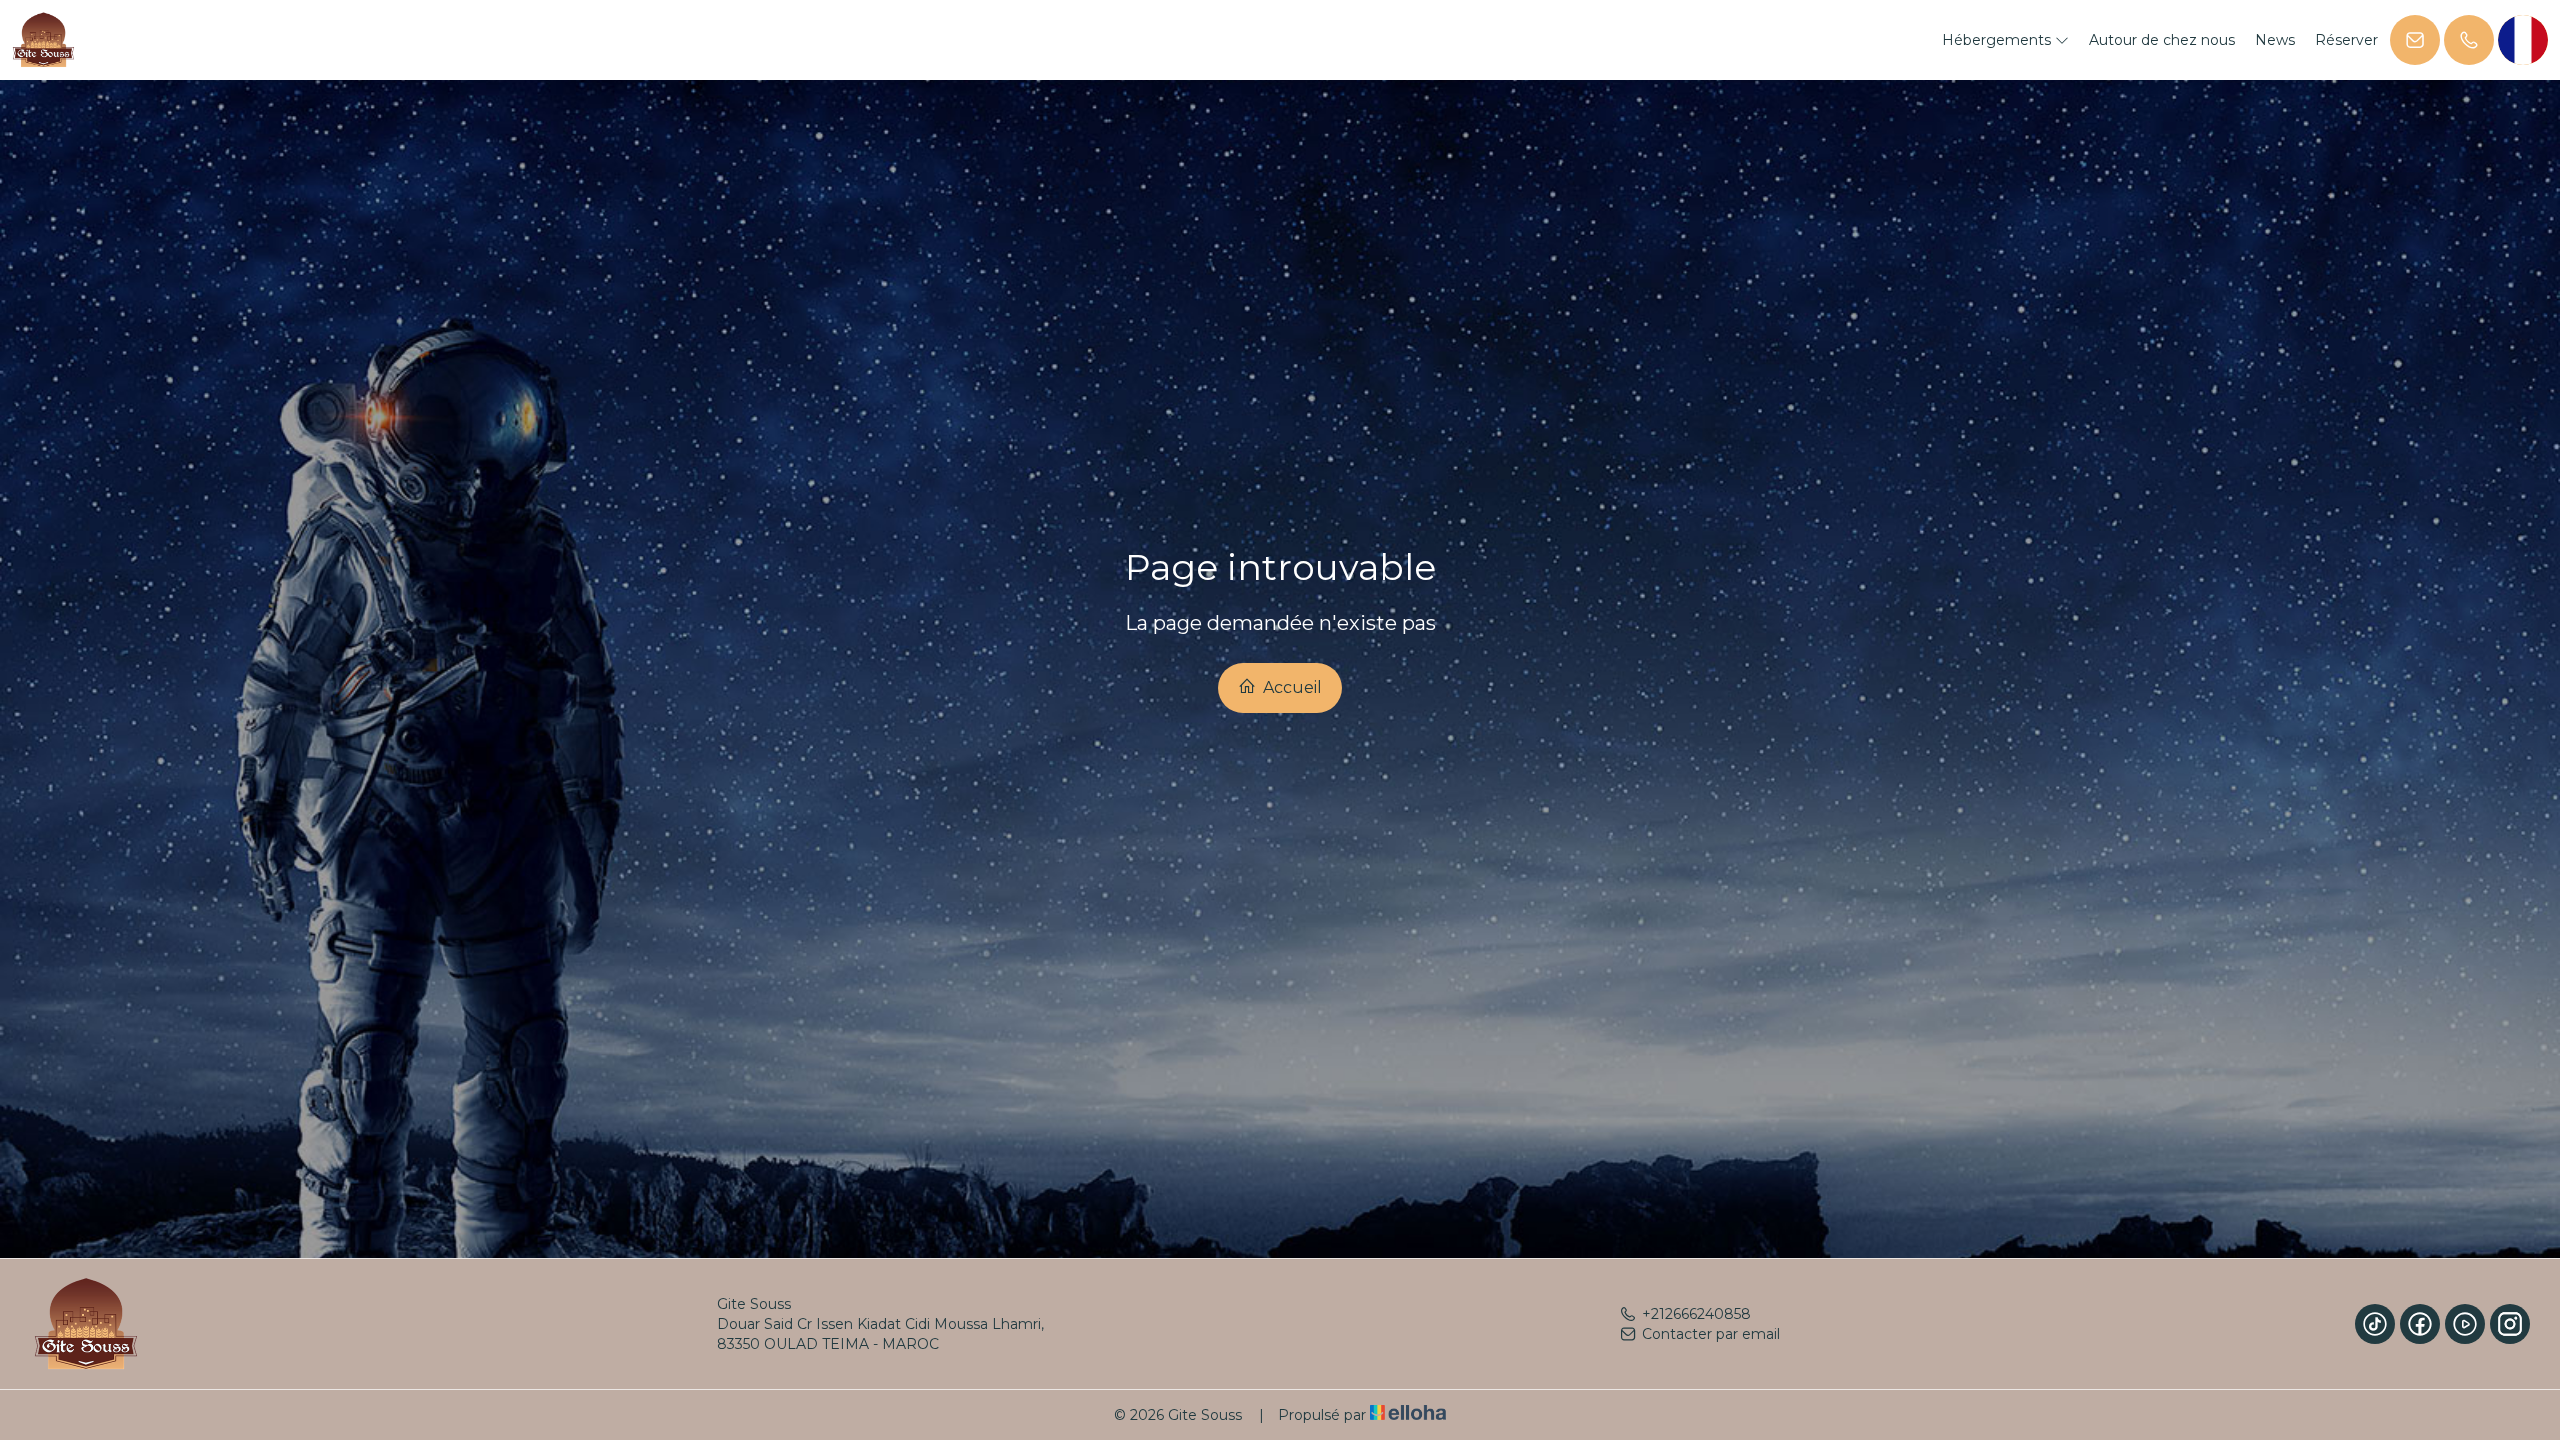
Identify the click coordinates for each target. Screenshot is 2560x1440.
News (2275, 40)
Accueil (1290, 687)
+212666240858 (1696, 1314)
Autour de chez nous (2162, 40)
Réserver (2346, 40)
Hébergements (1998, 40)
